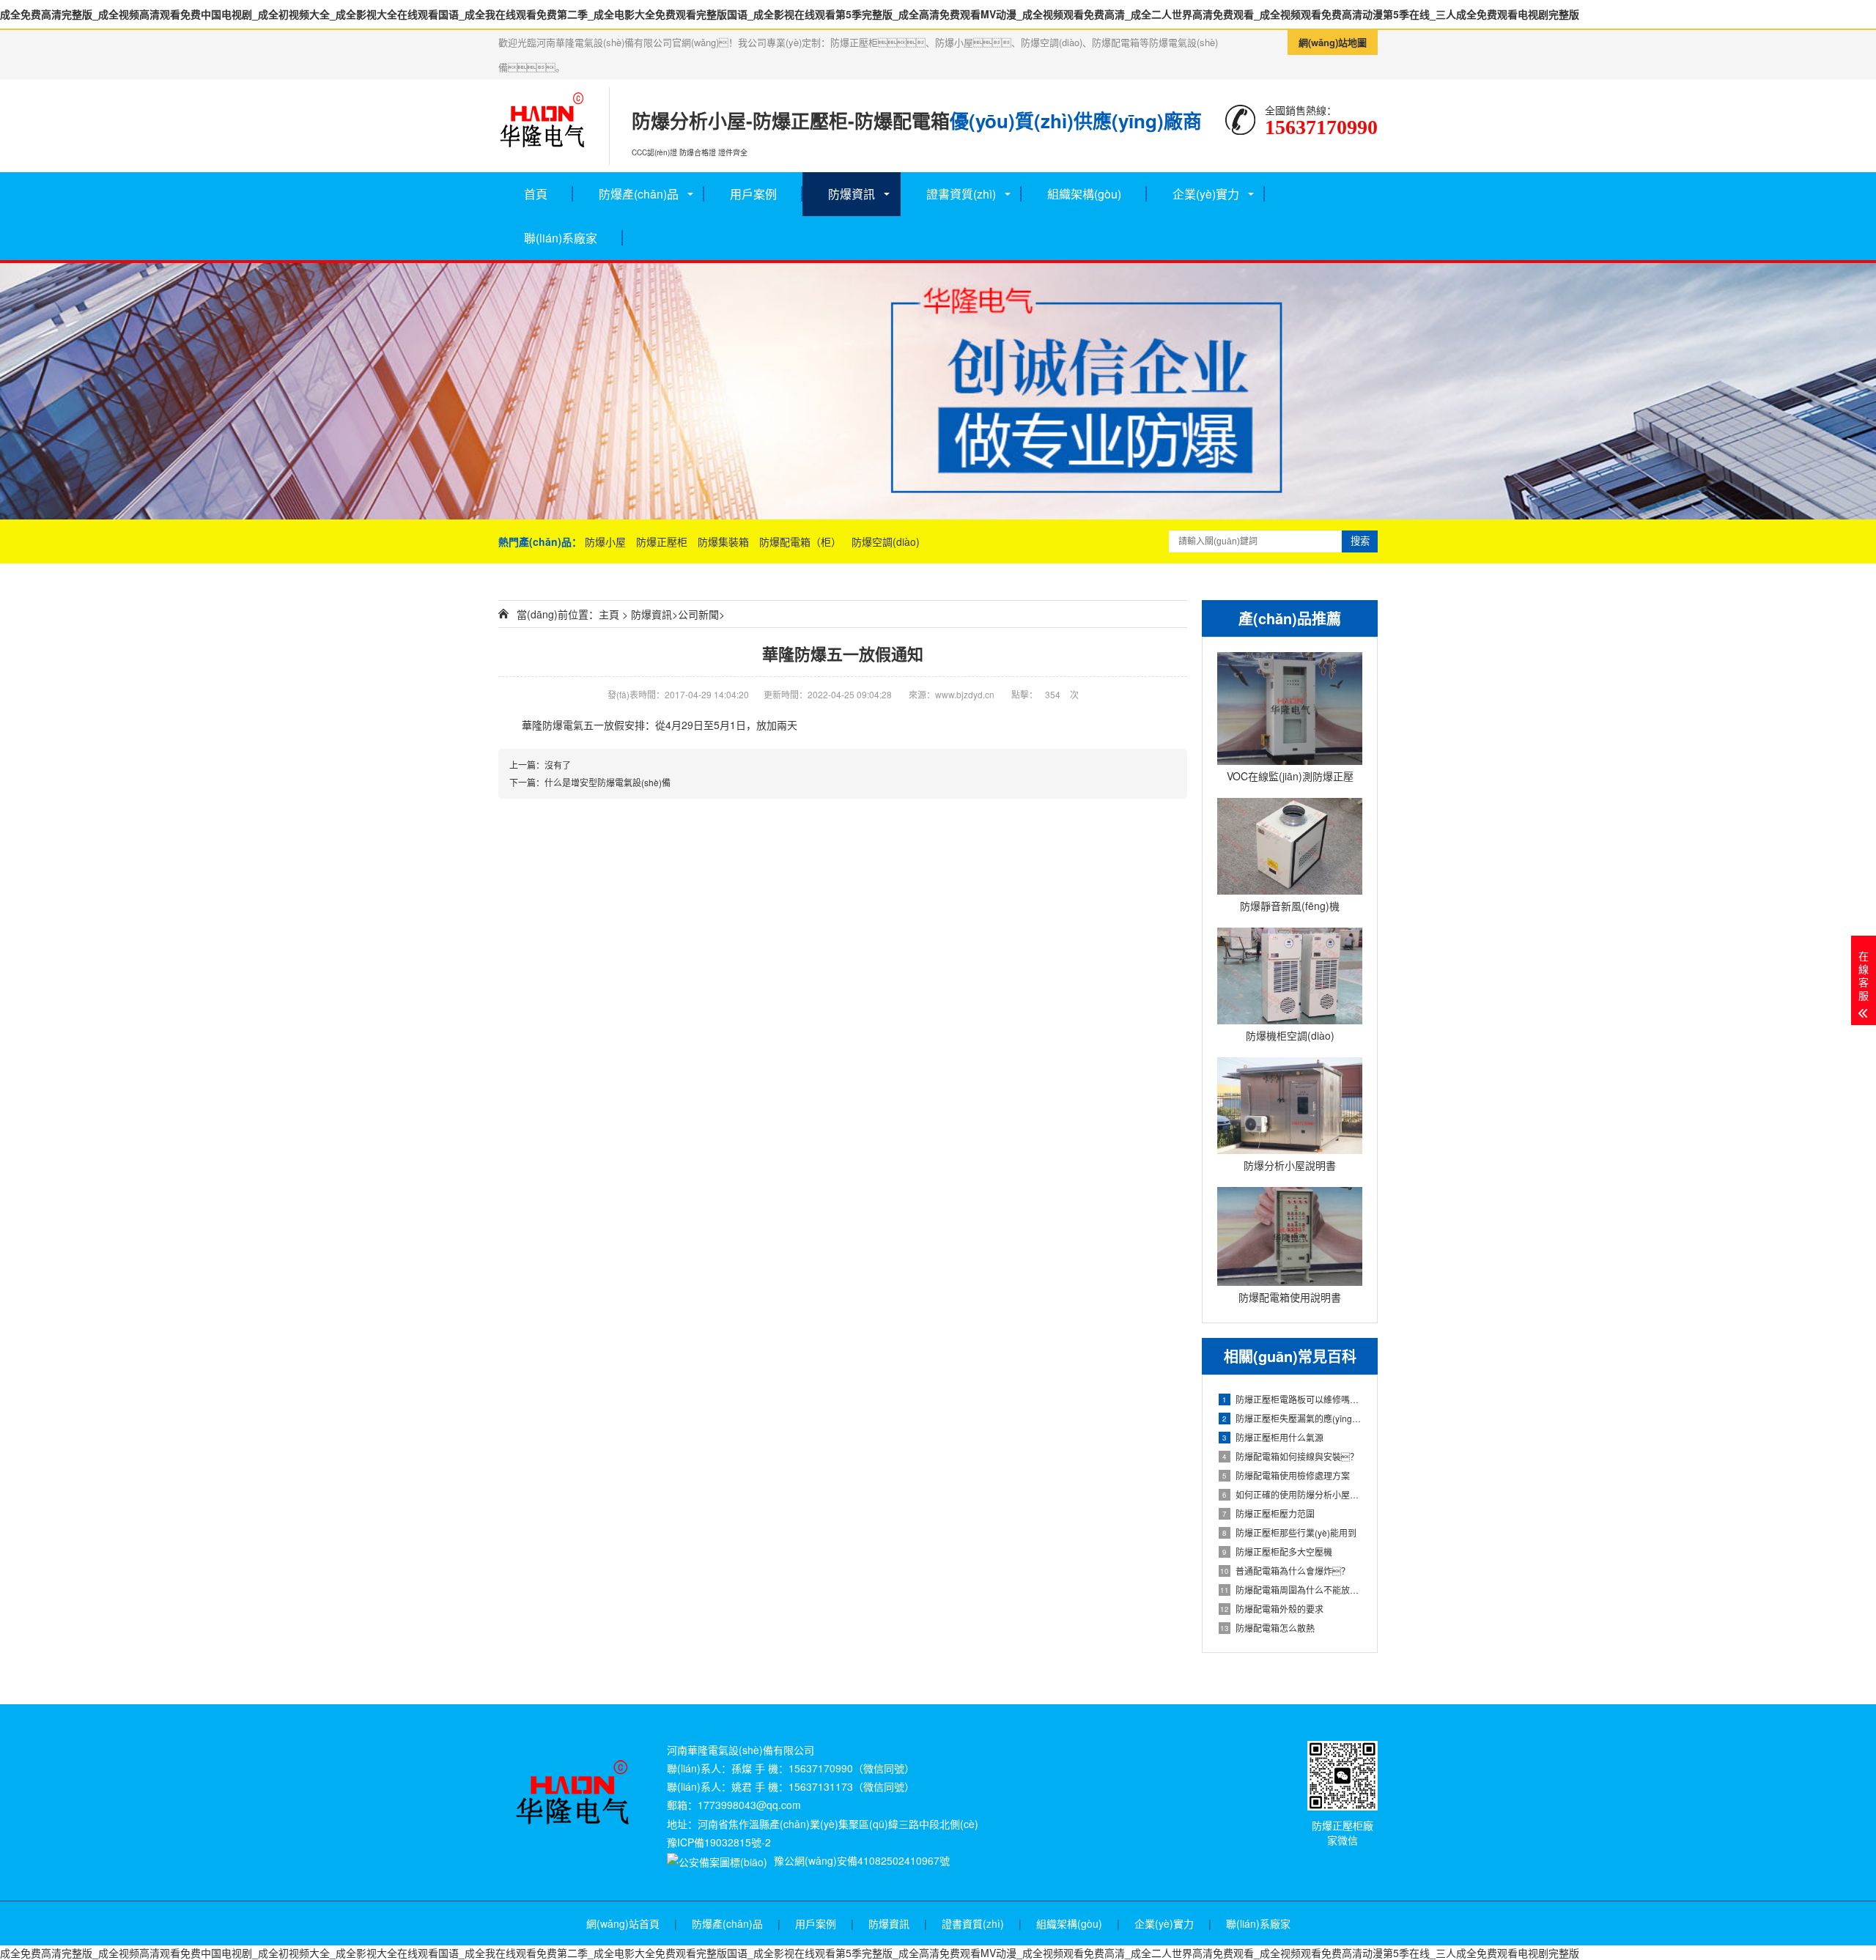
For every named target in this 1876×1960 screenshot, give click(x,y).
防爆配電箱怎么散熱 (1267, 1628)
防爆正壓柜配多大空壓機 (1277, 1552)
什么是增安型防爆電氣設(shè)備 (608, 782)
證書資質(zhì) (973, 1923)
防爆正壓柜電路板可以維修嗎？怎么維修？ (1292, 1399)
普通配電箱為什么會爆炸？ (1285, 1571)
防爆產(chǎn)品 (639, 194)
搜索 (1360, 541)
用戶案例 (753, 194)
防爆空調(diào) (886, 541)
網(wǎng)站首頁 (623, 1923)
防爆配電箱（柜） (802, 541)
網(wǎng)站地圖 (1333, 42)
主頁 (609, 614)
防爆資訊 (852, 194)
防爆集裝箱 (725, 541)
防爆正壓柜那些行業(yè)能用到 (1289, 1532)
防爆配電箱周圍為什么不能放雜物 (1291, 1590)
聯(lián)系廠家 (561, 238)
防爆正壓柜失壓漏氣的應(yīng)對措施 (1292, 1418)
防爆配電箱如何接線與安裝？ (1290, 1456)
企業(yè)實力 (1206, 194)
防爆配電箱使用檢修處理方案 (1286, 1475)
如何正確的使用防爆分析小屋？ (1292, 1494)
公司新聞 (698, 614)
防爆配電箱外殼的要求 (1272, 1609)
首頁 (536, 194)
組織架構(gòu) (1084, 194)
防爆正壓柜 (663, 541)
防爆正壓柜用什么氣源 (1273, 1437)
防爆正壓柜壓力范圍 (1268, 1513)
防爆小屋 (607, 541)
